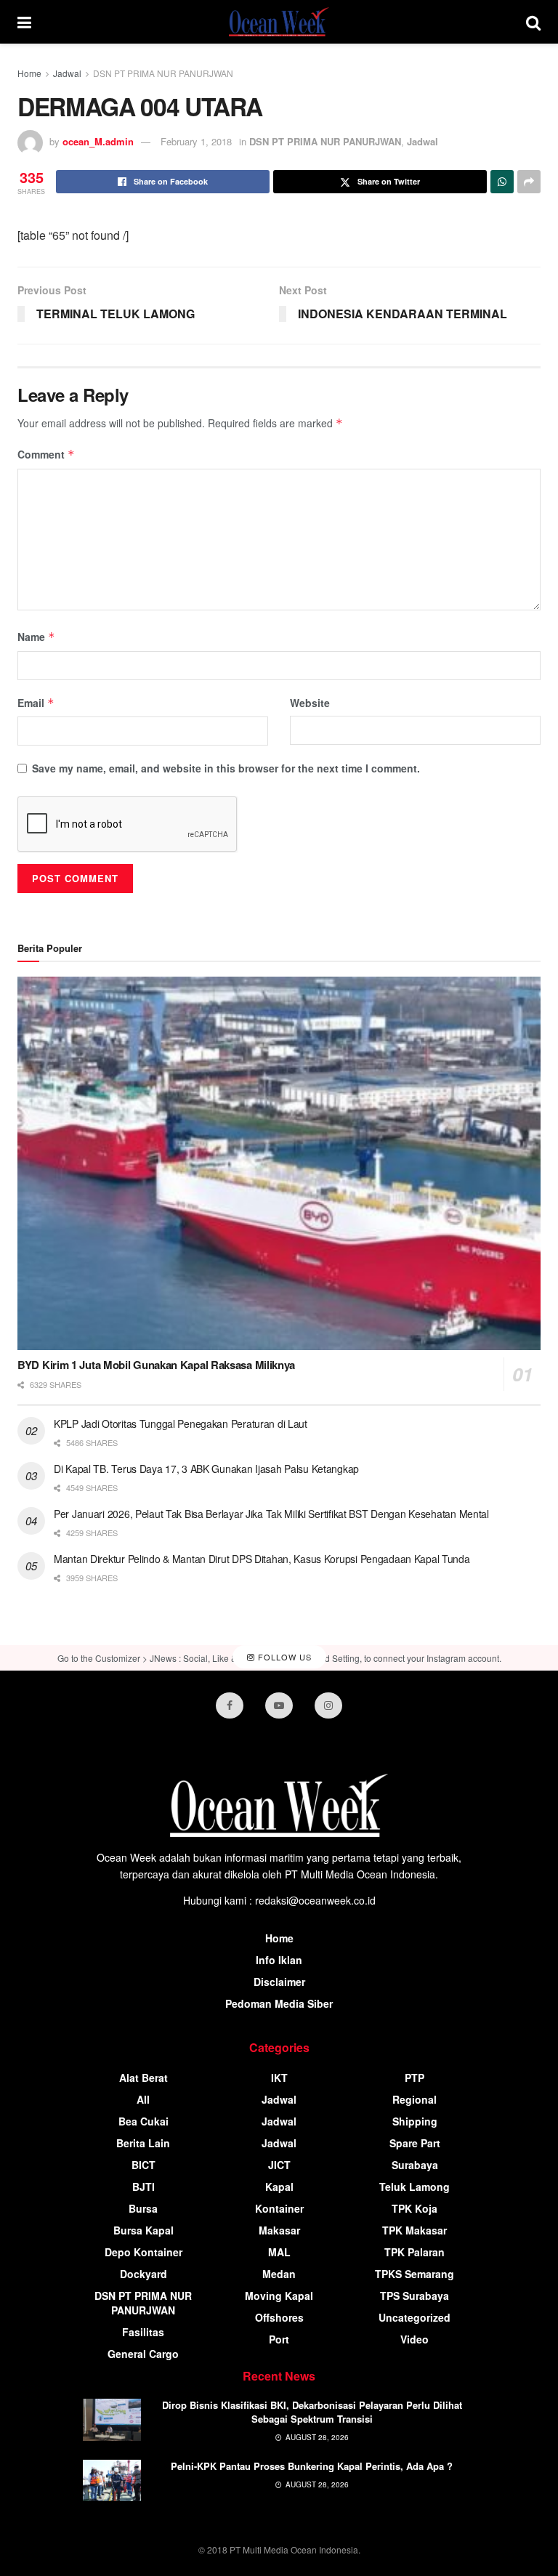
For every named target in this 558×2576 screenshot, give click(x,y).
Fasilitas (143, 2332)
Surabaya (415, 2165)
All (143, 2099)
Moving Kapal (279, 2296)
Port (279, 2339)
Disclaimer (279, 1982)
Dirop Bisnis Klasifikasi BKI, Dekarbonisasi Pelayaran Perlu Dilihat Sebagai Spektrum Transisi (312, 2411)
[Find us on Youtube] (279, 1705)
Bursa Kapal (143, 2230)
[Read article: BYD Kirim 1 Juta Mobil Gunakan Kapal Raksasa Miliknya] (279, 1164)
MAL (279, 2252)
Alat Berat (143, 2078)
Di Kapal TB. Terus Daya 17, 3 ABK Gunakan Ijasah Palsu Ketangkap (206, 1469)
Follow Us (283, 1658)
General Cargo (143, 2354)
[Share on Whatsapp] (502, 182)
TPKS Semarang (415, 2274)
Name (36, 637)
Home (29, 73)
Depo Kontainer (143, 2252)
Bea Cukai (143, 2121)
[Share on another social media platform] (529, 182)
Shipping (415, 2121)
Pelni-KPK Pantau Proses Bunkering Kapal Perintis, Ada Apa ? (312, 2466)
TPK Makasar (415, 2230)
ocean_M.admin (98, 141)
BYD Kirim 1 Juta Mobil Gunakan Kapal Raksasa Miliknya (156, 1365)
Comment (46, 454)
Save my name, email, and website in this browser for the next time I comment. (226, 768)
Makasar (279, 2230)
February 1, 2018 (196, 141)
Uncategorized (415, 2317)
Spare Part (415, 2143)
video (415, 2339)
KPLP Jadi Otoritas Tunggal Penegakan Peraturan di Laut (181, 1424)
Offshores (279, 2317)
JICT (279, 2165)
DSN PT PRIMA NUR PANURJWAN (163, 73)
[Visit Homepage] (279, 22)
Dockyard (143, 2274)
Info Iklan (279, 1960)
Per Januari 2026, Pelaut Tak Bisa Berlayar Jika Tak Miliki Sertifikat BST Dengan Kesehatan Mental (271, 1514)
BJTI (143, 2187)
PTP (415, 2078)
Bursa (143, 2208)
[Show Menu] (24, 22)
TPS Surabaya (415, 2296)
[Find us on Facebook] (230, 1705)
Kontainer (279, 2208)
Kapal (279, 2187)
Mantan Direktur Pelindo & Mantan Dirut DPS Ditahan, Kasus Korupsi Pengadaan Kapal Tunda (262, 1559)
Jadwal (67, 73)
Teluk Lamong (415, 2187)
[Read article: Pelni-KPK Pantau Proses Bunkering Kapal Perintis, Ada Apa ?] (112, 2480)
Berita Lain (143, 2143)
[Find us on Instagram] (328, 1705)
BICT (143, 2165)
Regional (415, 2099)
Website (310, 703)
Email (36, 703)
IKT (279, 2078)
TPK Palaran (415, 2252)
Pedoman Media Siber (279, 2003)
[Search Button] (533, 22)
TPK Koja (415, 2208)
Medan (279, 2274)
